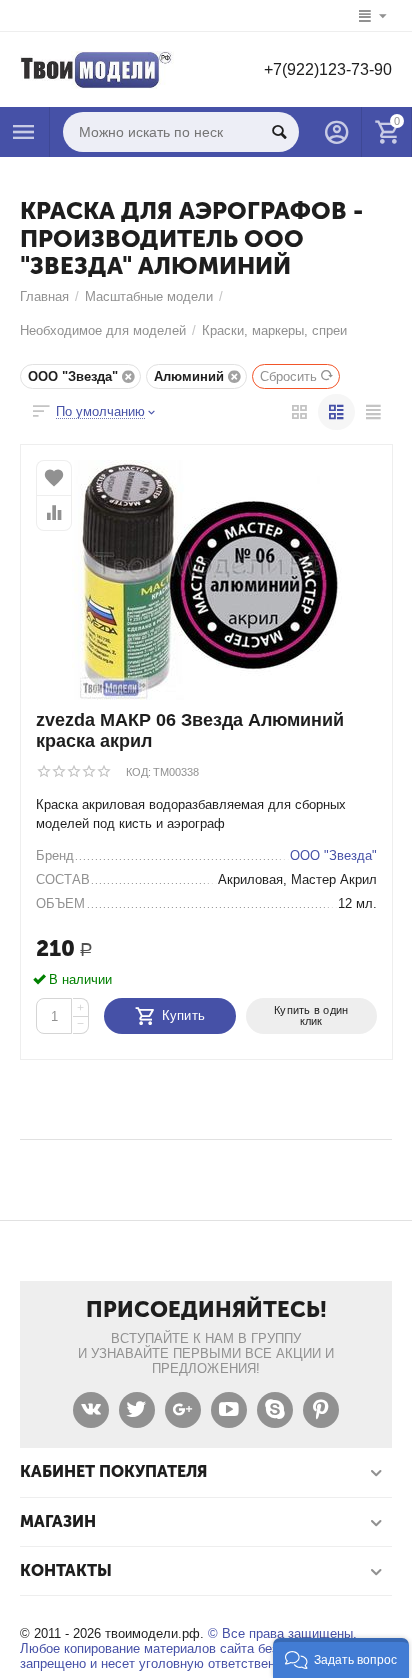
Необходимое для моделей (103, 330)
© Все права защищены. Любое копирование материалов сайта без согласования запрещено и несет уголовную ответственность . (192, 1648)
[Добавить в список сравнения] (54, 513)
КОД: (138, 772)
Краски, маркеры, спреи (274, 330)
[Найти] (279, 132)
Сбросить (288, 376)
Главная (44, 296)
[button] (341, 1658)
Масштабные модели (149, 296)
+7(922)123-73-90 (328, 69)
